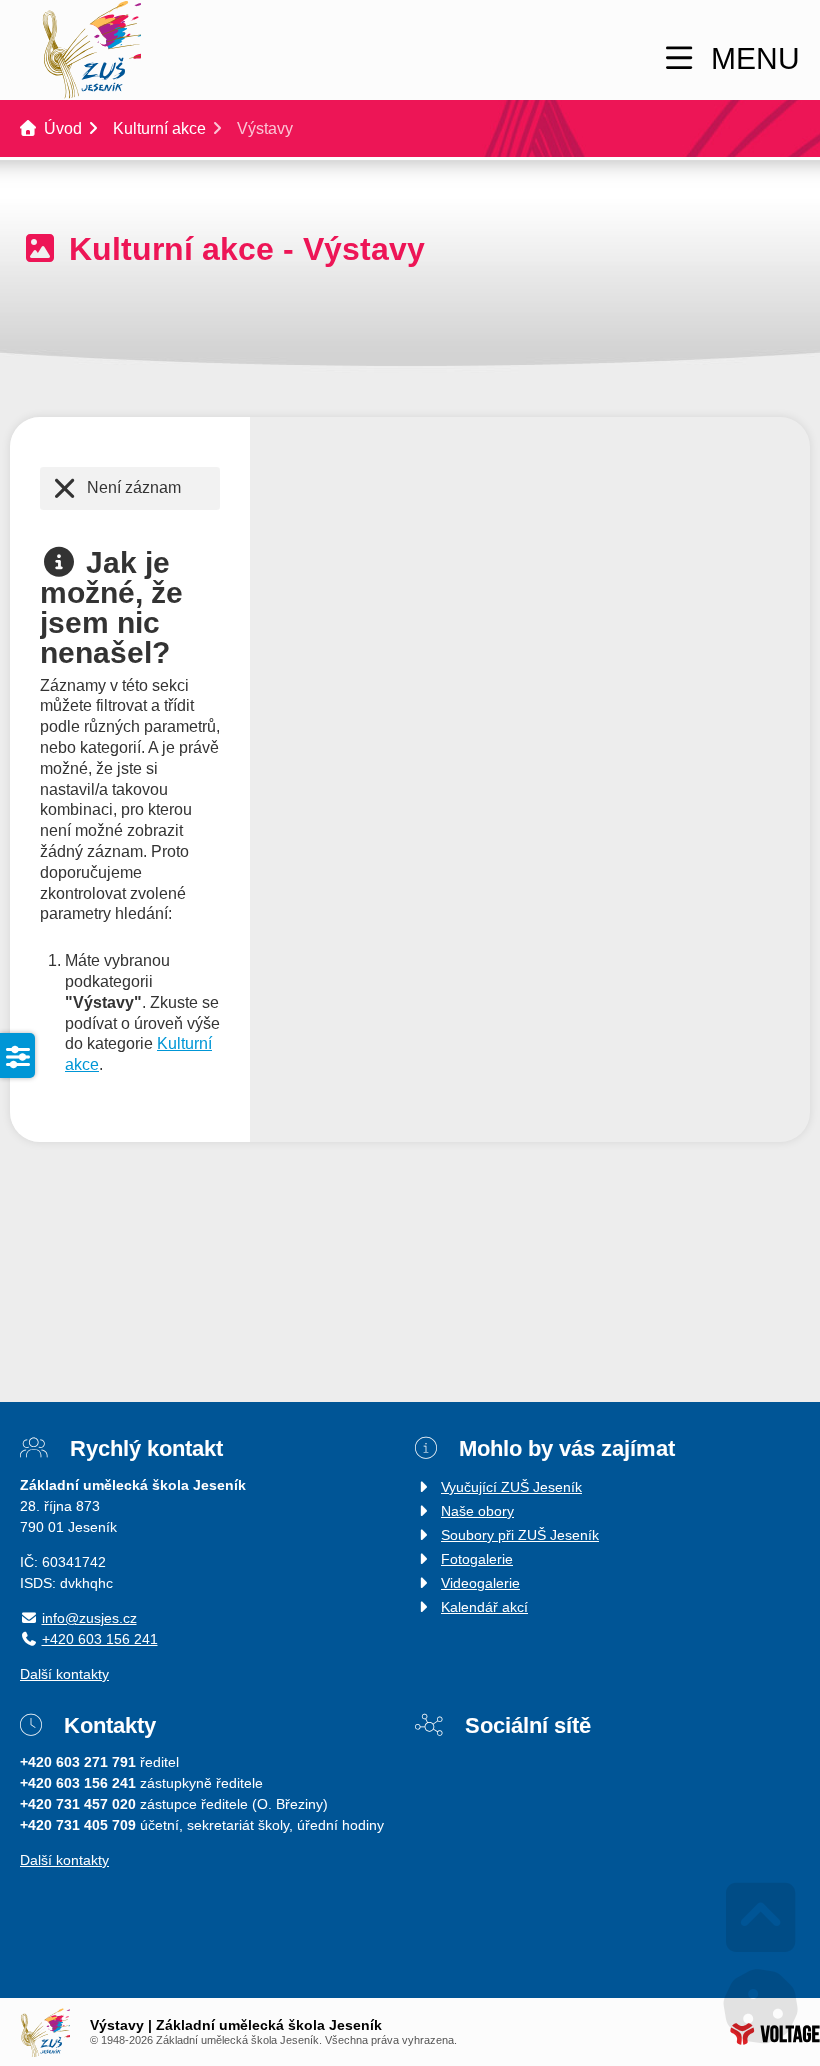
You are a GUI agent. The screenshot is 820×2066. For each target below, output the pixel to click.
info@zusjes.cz (89, 1618)
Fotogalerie (477, 1559)
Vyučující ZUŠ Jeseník (511, 1487)
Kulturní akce (159, 128)
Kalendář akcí (484, 1607)
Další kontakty (64, 1674)
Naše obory (477, 1511)
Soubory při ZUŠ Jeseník (520, 1535)
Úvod (91, 50)
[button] (730, 58)
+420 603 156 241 (100, 1639)
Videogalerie (480, 1583)
